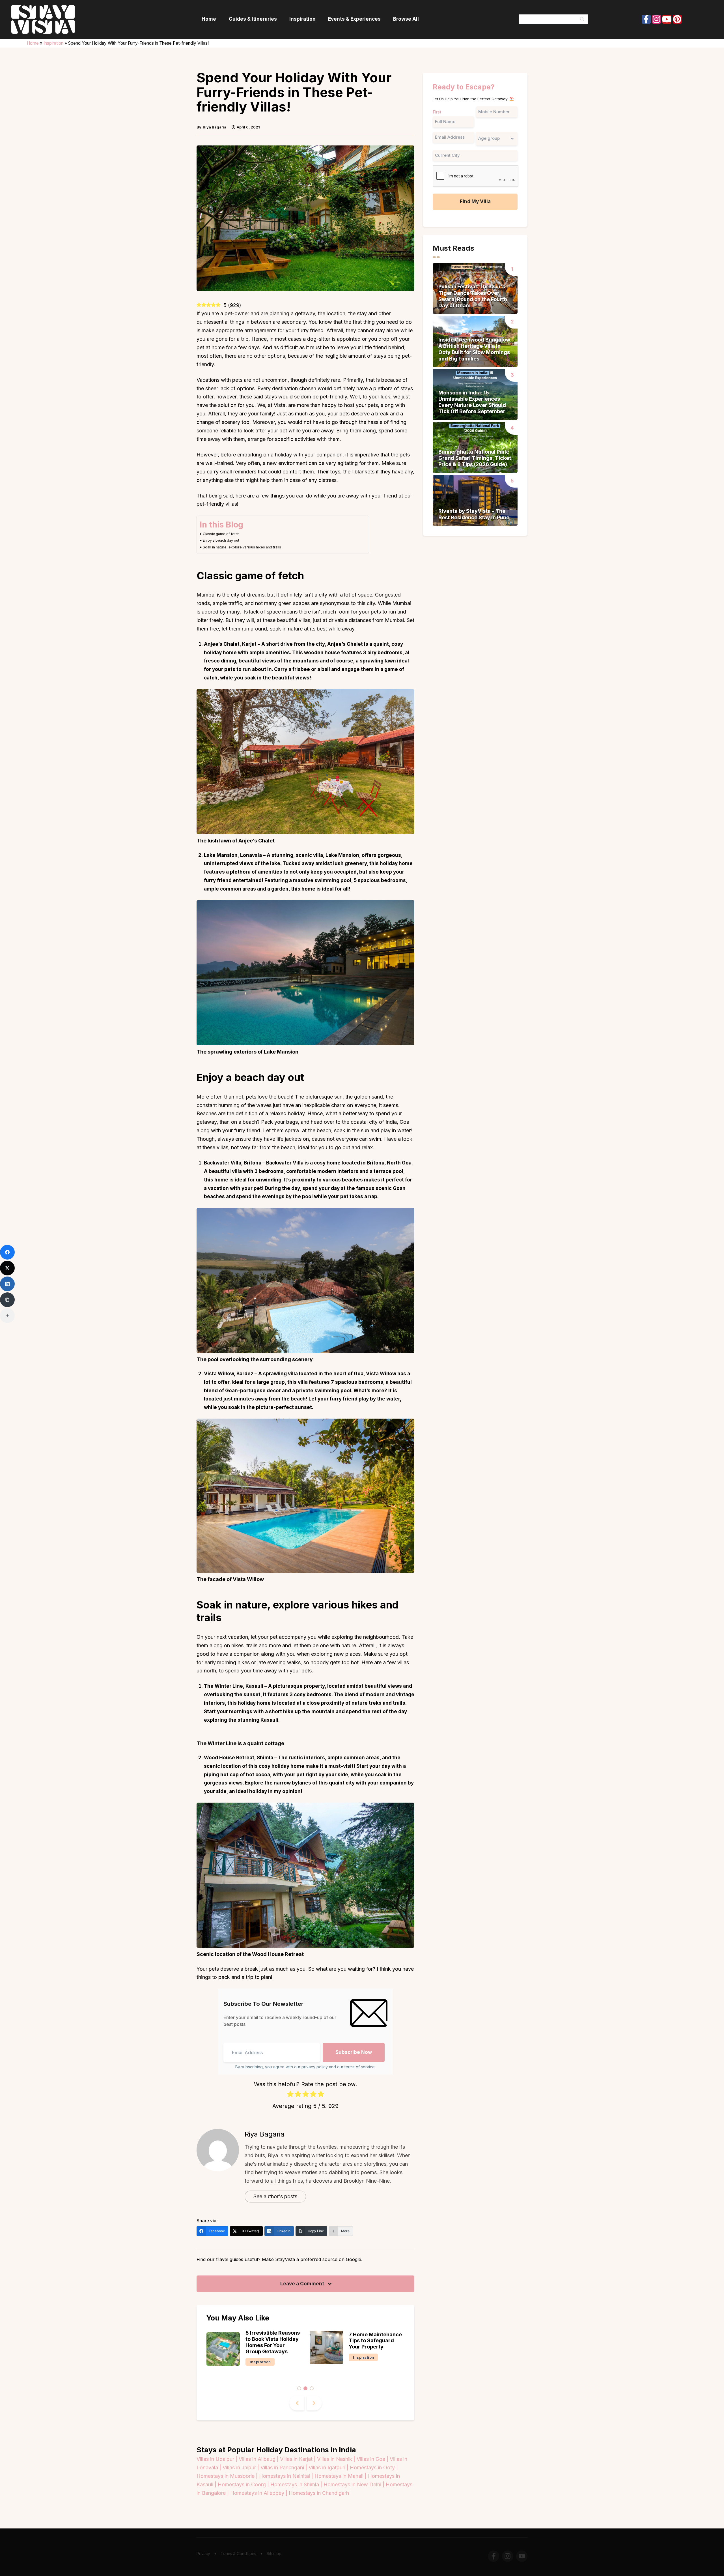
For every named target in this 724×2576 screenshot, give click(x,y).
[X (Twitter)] (7, 1268)
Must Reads (365, 2372)
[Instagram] (657, 19)
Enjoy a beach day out (221, 540)
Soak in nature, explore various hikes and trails (242, 547)
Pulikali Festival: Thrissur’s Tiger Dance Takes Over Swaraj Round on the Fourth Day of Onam (473, 296)
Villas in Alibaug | (259, 2459)
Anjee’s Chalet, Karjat (230, 644)
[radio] (290, 2095)
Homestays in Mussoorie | (228, 2476)
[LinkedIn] (7, 1284)
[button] (299, 2388)
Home (33, 43)
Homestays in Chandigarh (319, 2493)
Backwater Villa (223, 1163)
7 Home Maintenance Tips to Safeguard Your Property (272, 2341)
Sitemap (274, 2554)
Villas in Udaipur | (218, 2459)
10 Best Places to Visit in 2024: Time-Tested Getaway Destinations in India (376, 2342)
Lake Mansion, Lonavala (233, 855)
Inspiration (53, 43)
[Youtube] (667, 19)
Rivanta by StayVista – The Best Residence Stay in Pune (474, 514)
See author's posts (275, 2196)
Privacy (203, 2554)
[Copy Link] (7, 1300)
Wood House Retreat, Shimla (239, 1758)
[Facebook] (7, 1252)
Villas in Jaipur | (242, 2467)
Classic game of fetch (221, 534)
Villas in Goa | (373, 2459)
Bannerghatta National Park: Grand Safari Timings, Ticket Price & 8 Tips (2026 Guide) (475, 458)
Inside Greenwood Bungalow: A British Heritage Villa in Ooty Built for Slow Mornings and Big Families (475, 349)
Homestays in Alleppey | (259, 2493)
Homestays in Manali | (341, 2476)
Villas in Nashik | (337, 2459)
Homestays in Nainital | (287, 2476)
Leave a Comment (303, 2284)
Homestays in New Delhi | (355, 2484)
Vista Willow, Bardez (229, 1374)
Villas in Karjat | (299, 2459)
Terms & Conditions (238, 2554)
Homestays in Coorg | (244, 2484)
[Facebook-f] (646, 19)
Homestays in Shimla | (297, 2484)
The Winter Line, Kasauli (234, 1686)
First (437, 112)
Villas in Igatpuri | (329, 2467)
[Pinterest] (677, 19)
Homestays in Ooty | (374, 2467)
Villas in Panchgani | (285, 2467)
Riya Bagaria (265, 2134)
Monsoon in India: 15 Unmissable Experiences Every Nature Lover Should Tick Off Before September (472, 402)
